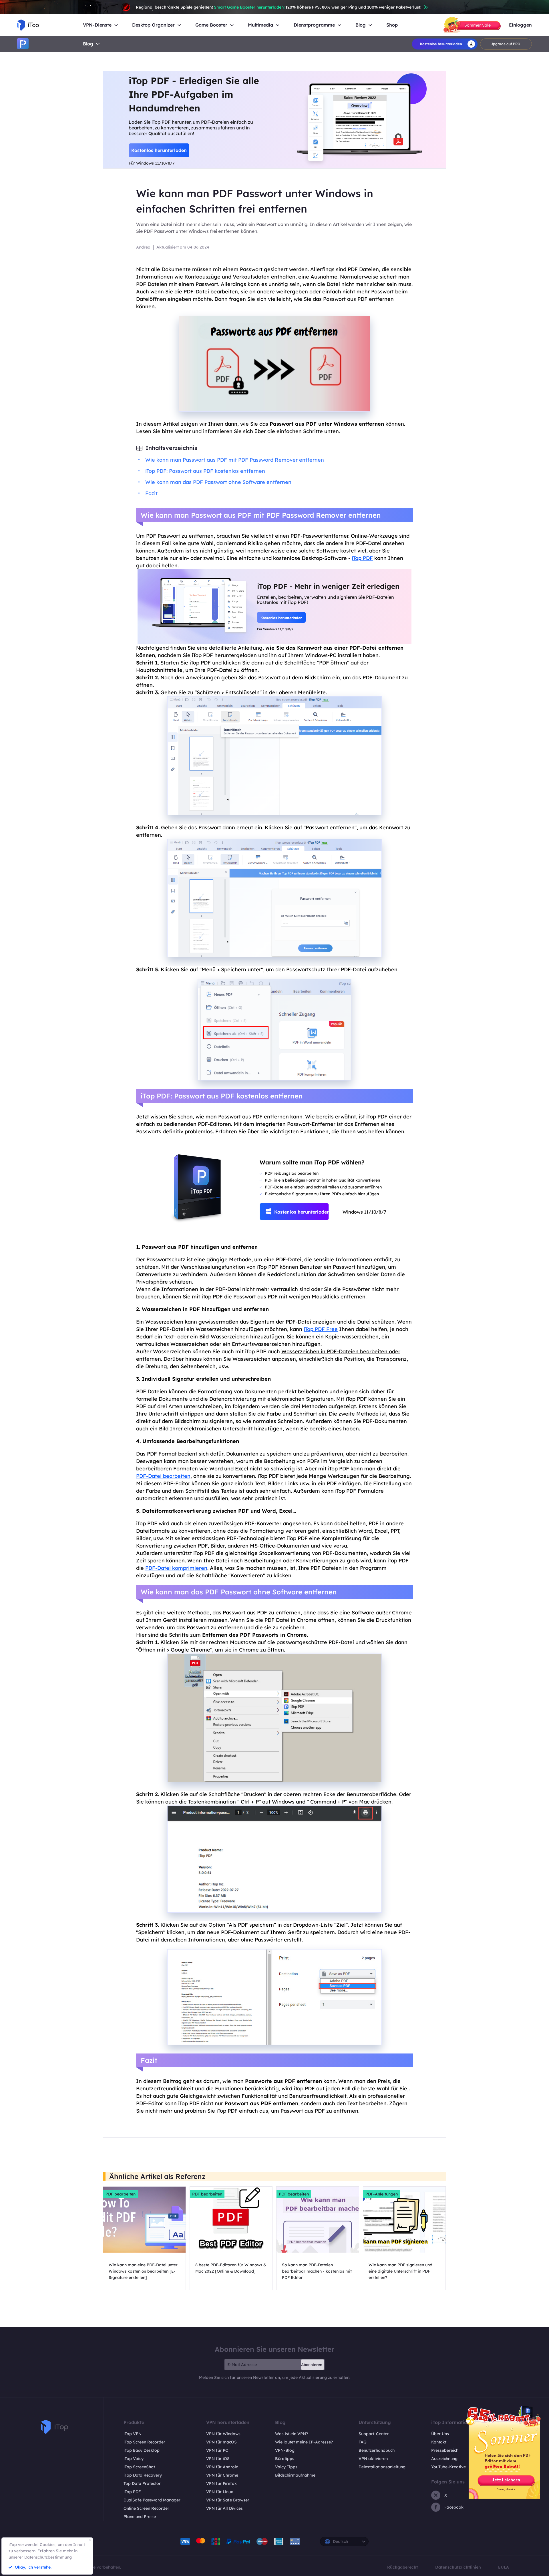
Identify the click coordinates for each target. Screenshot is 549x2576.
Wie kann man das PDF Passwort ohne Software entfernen (218, 482)
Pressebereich (445, 2450)
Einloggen (520, 25)
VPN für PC (217, 2450)
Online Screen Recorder (146, 2508)
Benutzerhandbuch (377, 2450)
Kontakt (439, 2442)
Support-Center (374, 2434)
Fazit (151, 493)
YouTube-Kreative (448, 2467)
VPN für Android (222, 2467)
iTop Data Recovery (143, 2475)
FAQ (363, 2442)
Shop (392, 25)
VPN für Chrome (222, 2475)
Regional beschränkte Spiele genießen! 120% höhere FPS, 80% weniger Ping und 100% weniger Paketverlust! (279, 7)
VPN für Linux (220, 2492)
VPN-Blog (285, 2450)
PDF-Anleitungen (382, 2194)
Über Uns (440, 2434)
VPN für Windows (223, 2434)
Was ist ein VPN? (292, 2434)
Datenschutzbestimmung (48, 2557)
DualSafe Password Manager (152, 2500)
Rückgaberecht (403, 2567)
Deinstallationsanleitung (382, 2467)
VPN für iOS (218, 2459)
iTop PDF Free (321, 1329)
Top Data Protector (142, 2483)
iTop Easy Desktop (142, 2450)
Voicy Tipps (286, 2467)
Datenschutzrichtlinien (458, 2567)
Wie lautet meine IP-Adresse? (304, 2442)
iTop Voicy (134, 2459)
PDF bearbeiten (121, 2194)
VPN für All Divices (224, 2508)
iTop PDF (132, 2492)
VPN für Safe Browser (228, 2500)
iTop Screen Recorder (144, 2442)
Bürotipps (285, 2459)
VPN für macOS (221, 2442)
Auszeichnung (444, 2459)
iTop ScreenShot (139, 2467)
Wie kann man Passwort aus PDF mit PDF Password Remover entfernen (235, 460)
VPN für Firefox (221, 2483)
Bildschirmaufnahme (295, 2475)
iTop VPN (133, 2434)
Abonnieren (312, 2365)
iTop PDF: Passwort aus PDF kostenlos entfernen (205, 471)
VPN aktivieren (373, 2459)
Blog (88, 44)
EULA (504, 2567)
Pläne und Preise (140, 2517)
